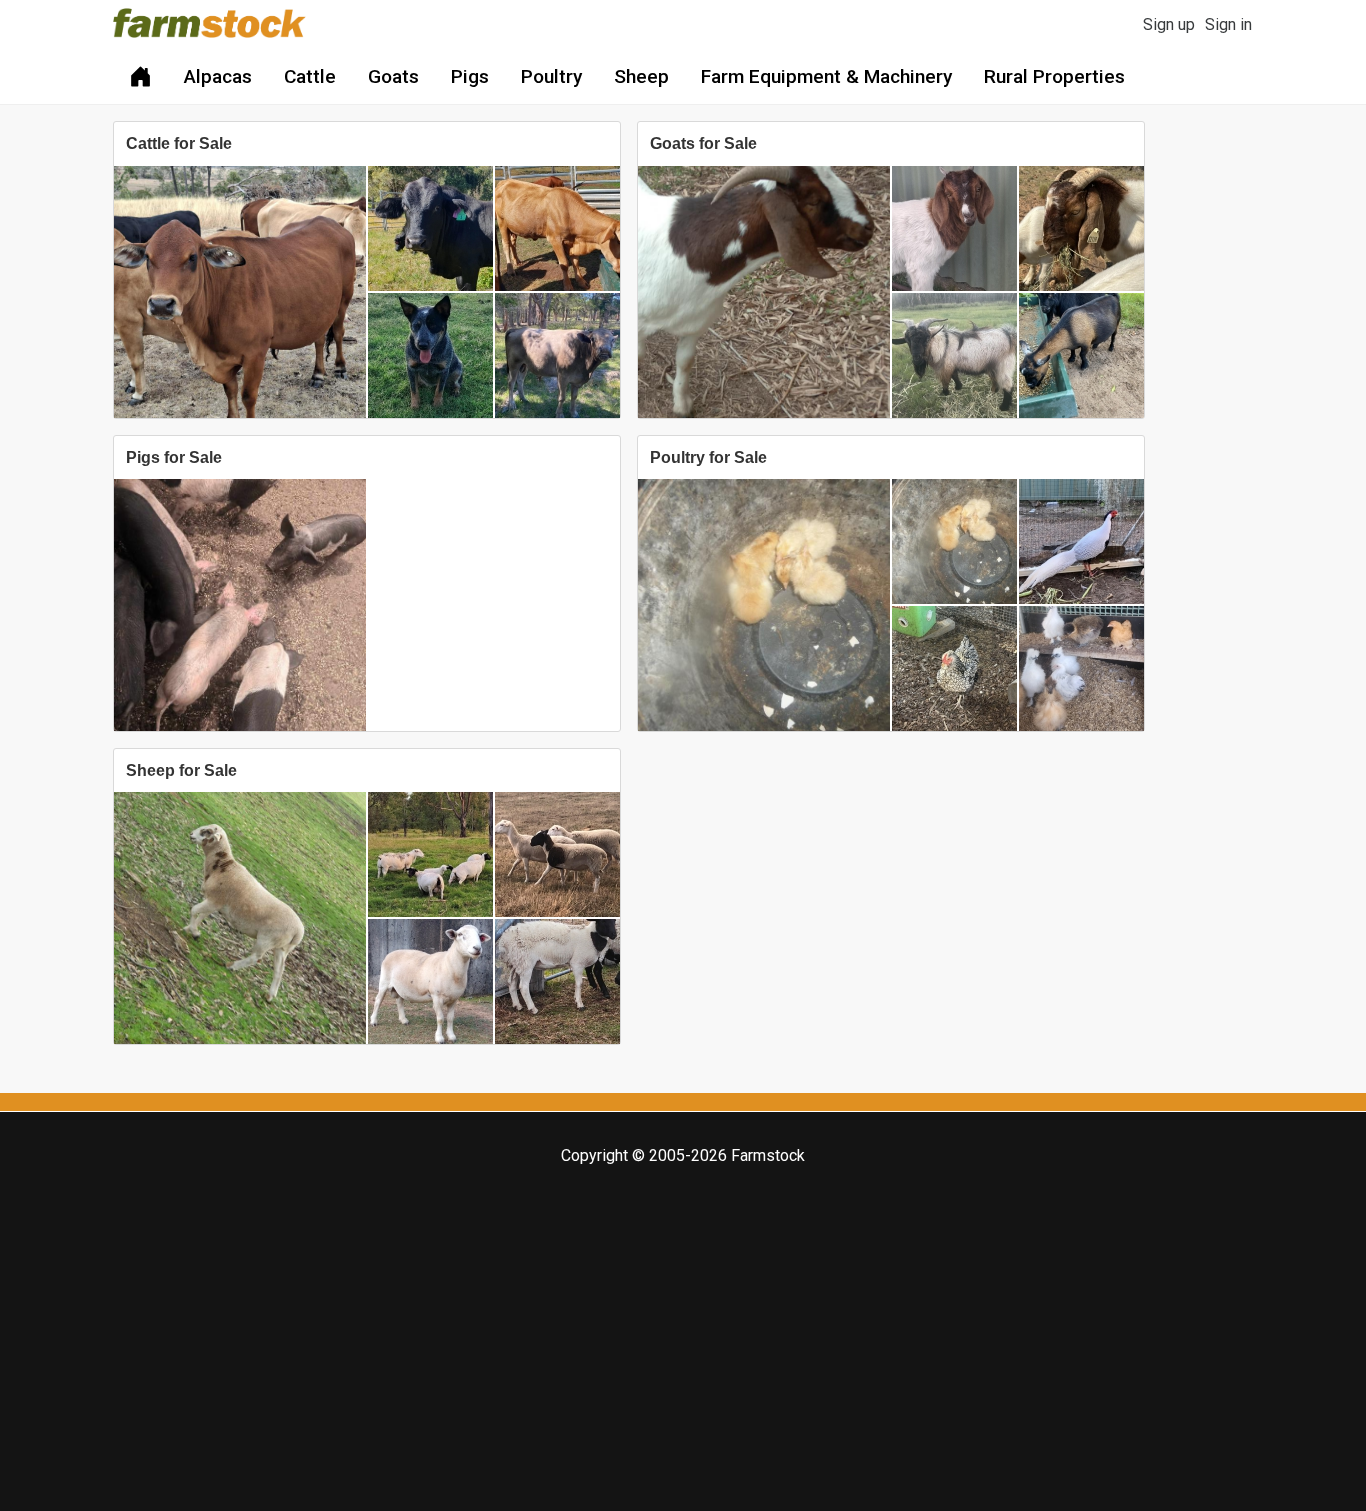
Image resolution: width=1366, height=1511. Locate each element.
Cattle (310, 76)
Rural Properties (1054, 76)
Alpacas (218, 76)
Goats (393, 76)
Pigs (470, 76)
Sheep (641, 76)
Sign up (1169, 24)
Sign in (1228, 24)
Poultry (551, 76)
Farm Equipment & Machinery (826, 76)
